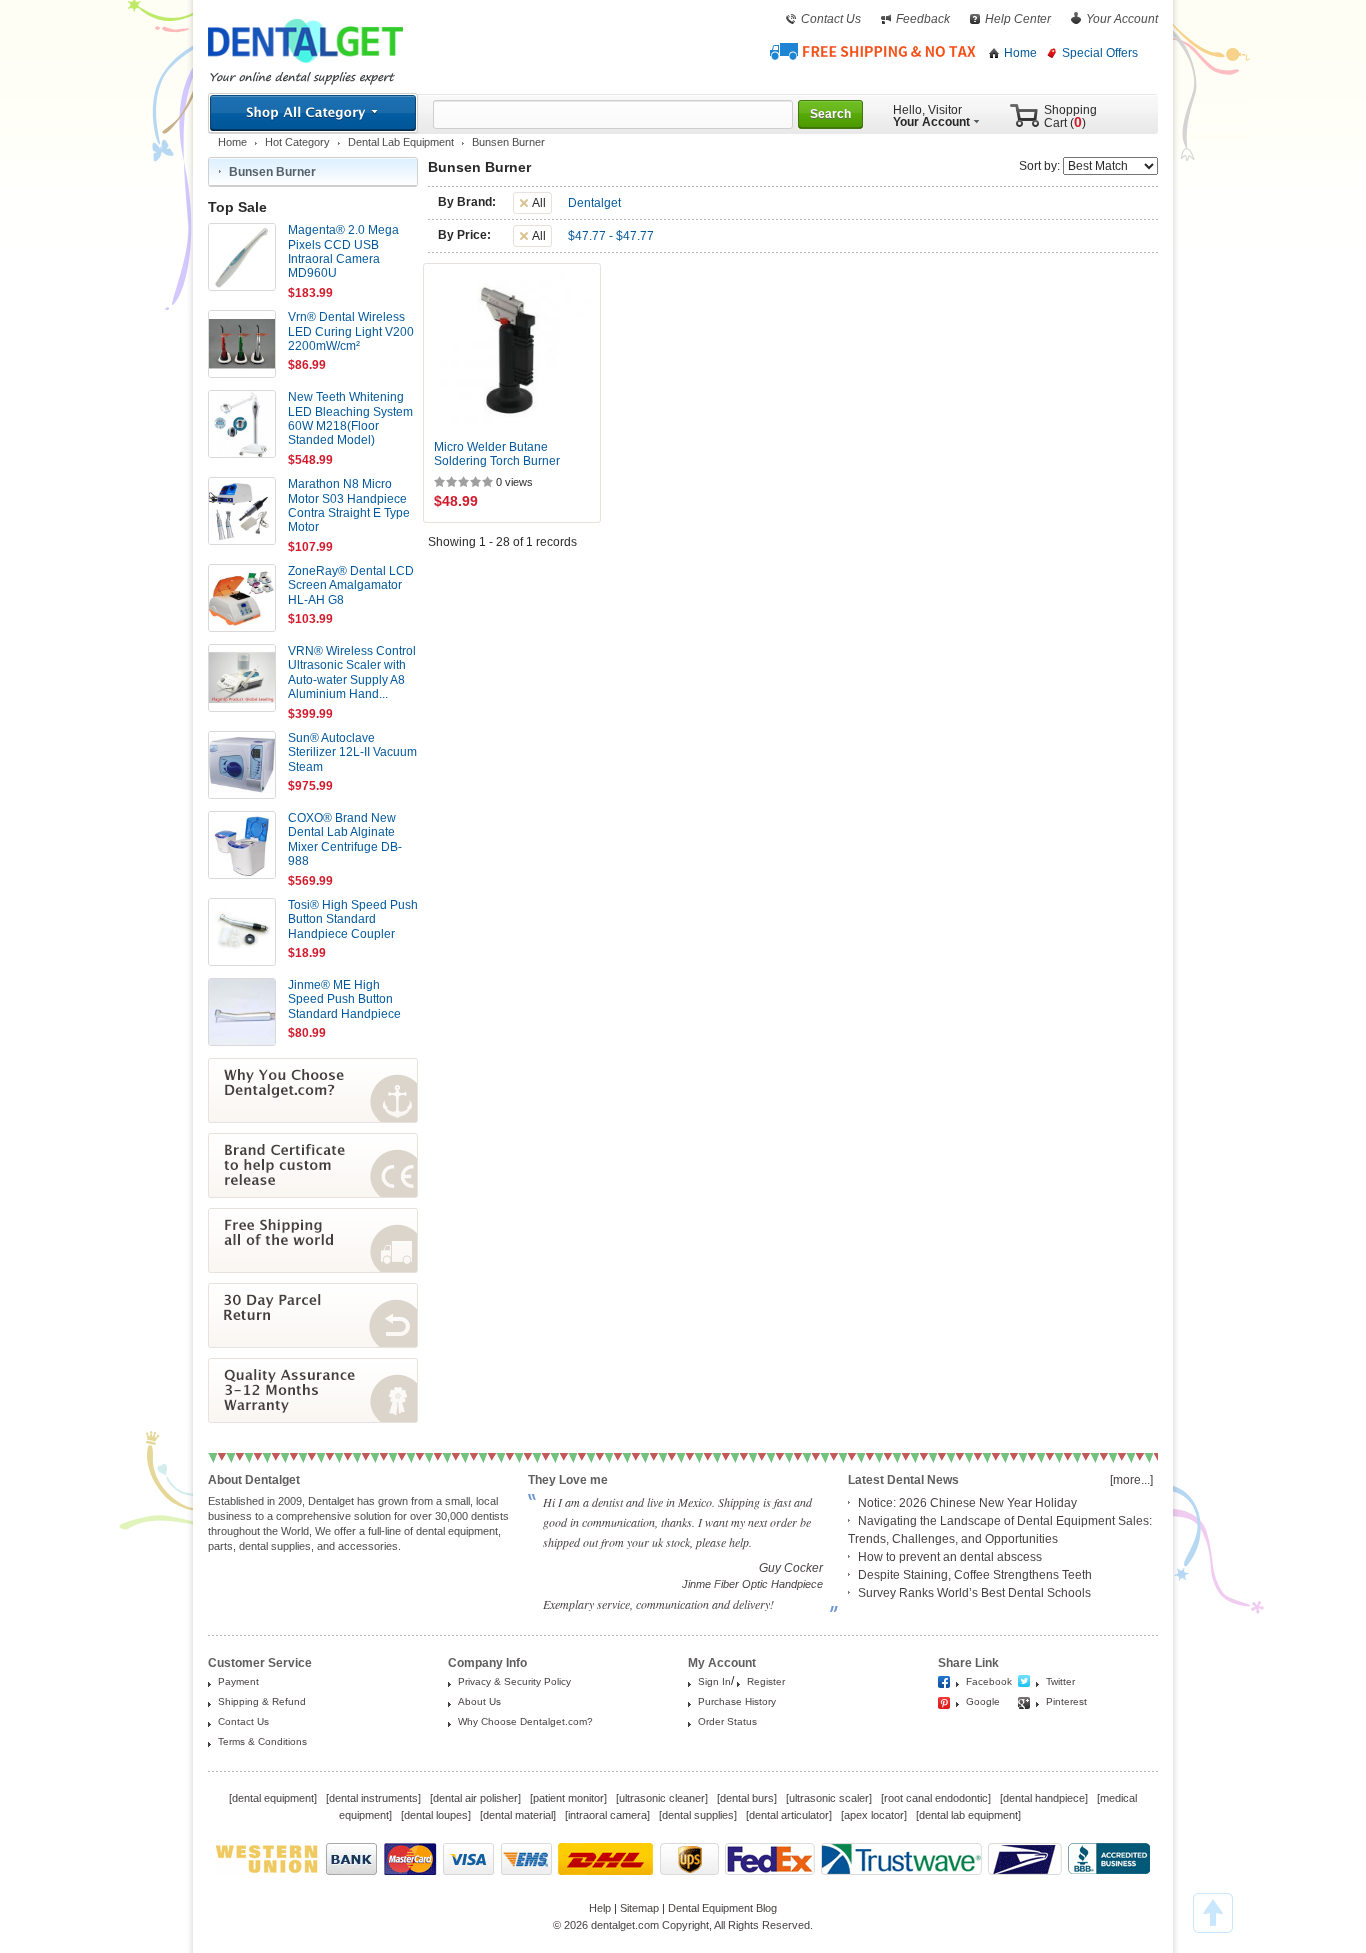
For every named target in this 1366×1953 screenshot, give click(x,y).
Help (600, 1908)
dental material (518, 1815)
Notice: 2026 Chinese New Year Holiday (967, 1503)
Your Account (1122, 19)
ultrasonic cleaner (662, 1798)
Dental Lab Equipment (401, 142)
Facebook (989, 1681)
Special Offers (1100, 53)
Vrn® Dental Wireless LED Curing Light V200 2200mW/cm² (351, 331)
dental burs (747, 1798)
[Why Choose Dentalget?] (313, 1119)
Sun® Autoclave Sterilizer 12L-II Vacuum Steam (352, 752)
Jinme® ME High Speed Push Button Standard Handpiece (344, 999)
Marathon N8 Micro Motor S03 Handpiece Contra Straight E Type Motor (349, 505)
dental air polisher (475, 1798)
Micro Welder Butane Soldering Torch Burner (497, 454)
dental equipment (273, 1798)
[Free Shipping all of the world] (313, 1269)
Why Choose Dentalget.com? (525, 1721)
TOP (1213, 1913)
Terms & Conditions (262, 1741)
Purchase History (737, 1701)
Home (1020, 53)
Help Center (1018, 19)
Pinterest (1066, 1701)
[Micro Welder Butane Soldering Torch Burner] (512, 352)
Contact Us (831, 19)
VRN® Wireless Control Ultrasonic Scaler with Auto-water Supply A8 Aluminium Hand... (352, 672)
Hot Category (297, 142)
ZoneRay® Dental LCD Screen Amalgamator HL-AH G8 (351, 585)
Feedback (923, 19)
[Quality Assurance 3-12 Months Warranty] (313, 1419)
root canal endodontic (936, 1798)
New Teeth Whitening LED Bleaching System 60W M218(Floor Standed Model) (350, 418)
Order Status (727, 1721)
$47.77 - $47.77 (611, 236)
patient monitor (568, 1798)
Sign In (714, 1681)
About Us (479, 1701)
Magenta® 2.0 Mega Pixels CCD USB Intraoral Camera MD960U (343, 251)
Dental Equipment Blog (722, 1908)
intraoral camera (607, 1815)
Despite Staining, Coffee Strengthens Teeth (975, 1575)
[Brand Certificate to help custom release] (313, 1194)
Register (766, 1681)
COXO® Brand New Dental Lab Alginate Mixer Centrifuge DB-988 (345, 839)
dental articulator (789, 1815)
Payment (238, 1681)
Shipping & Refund (262, 1701)
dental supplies (698, 1815)
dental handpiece (1044, 1798)
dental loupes (436, 1815)
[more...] (1131, 1480)
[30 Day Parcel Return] (313, 1344)
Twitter (1060, 1681)
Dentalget (594, 203)
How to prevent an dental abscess (950, 1557)
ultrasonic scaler (829, 1798)
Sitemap (639, 1908)
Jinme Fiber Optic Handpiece (752, 1584)
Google (983, 1701)
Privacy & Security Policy (514, 1681)
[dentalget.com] (305, 67)
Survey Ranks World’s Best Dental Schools (974, 1593)
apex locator (874, 1815)
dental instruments (373, 1798)
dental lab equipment (968, 1815)
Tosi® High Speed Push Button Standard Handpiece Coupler (353, 919)
